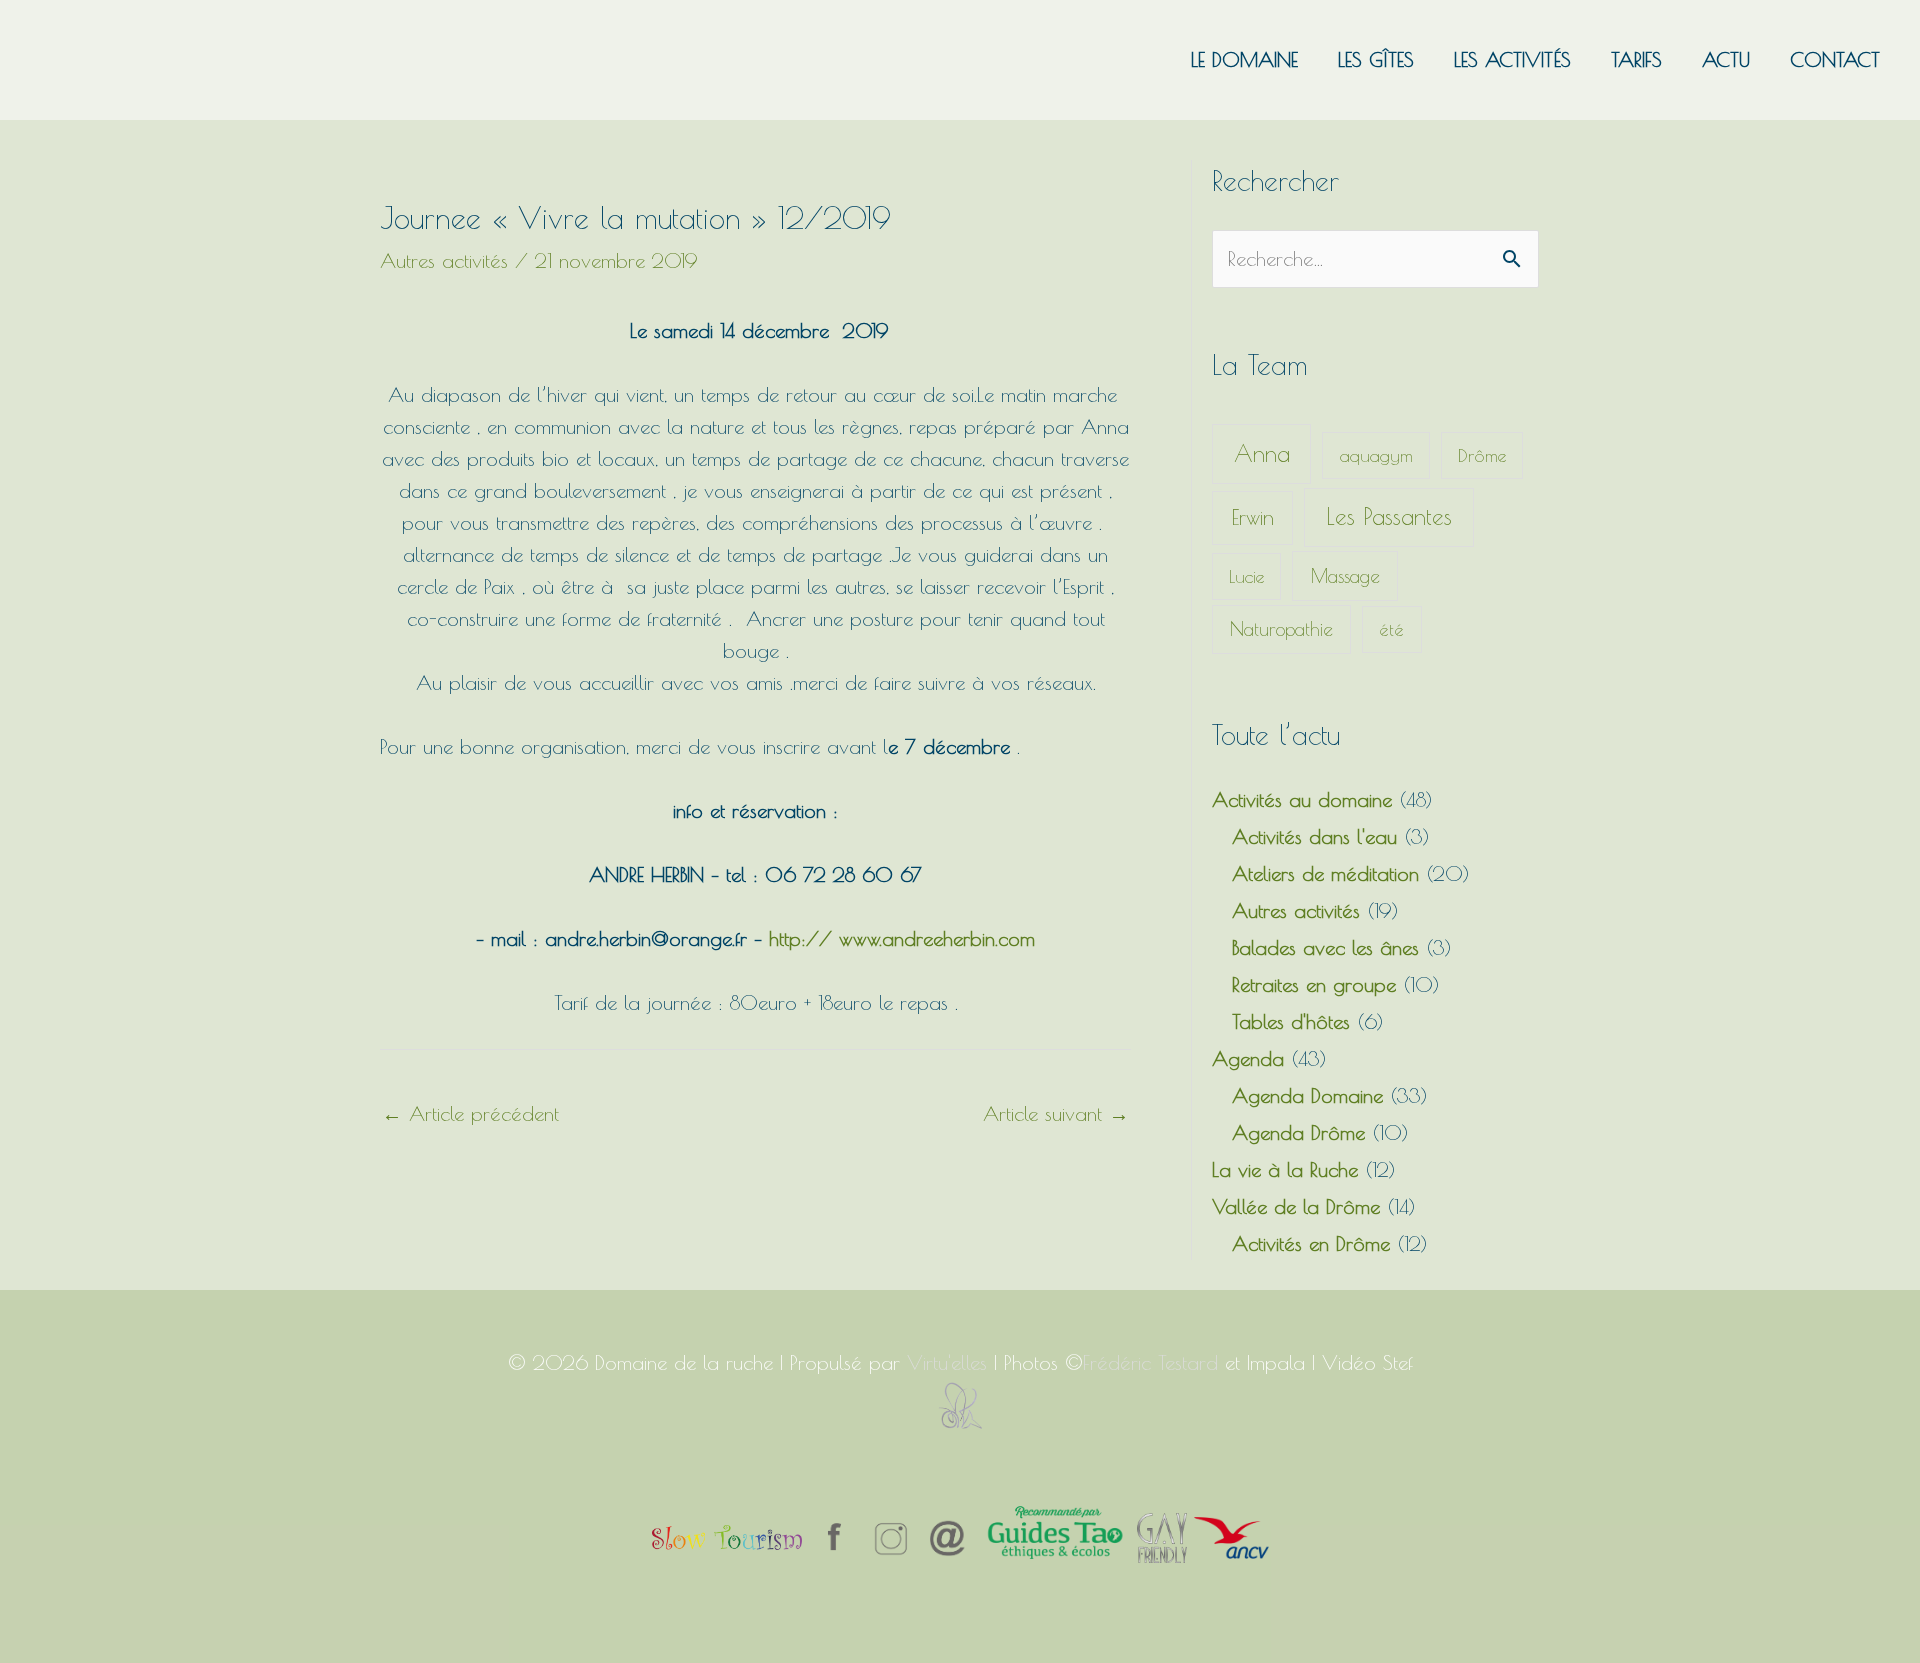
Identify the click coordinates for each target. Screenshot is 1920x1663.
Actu (1726, 59)
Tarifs (1636, 59)
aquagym (1376, 455)
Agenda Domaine (1307, 1095)
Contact (1835, 59)
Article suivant (1056, 1113)
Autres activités (444, 260)
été (1391, 629)
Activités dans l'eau (1314, 836)
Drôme (1482, 455)
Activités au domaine (1302, 799)
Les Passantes (1389, 516)
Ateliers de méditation (1325, 873)
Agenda (1248, 1058)
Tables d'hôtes (1291, 1021)
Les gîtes (1376, 59)
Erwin (1253, 517)
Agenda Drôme (1298, 1132)
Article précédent (470, 1113)
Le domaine (1244, 59)
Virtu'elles (947, 1362)
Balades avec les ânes (1325, 947)
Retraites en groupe (1314, 984)
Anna (1262, 453)
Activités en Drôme (1311, 1243)
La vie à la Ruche (1285, 1169)
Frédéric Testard (1150, 1362)
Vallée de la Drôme (1296, 1206)
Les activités (1512, 59)
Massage (1345, 576)
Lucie (1246, 576)
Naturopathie (1281, 629)
